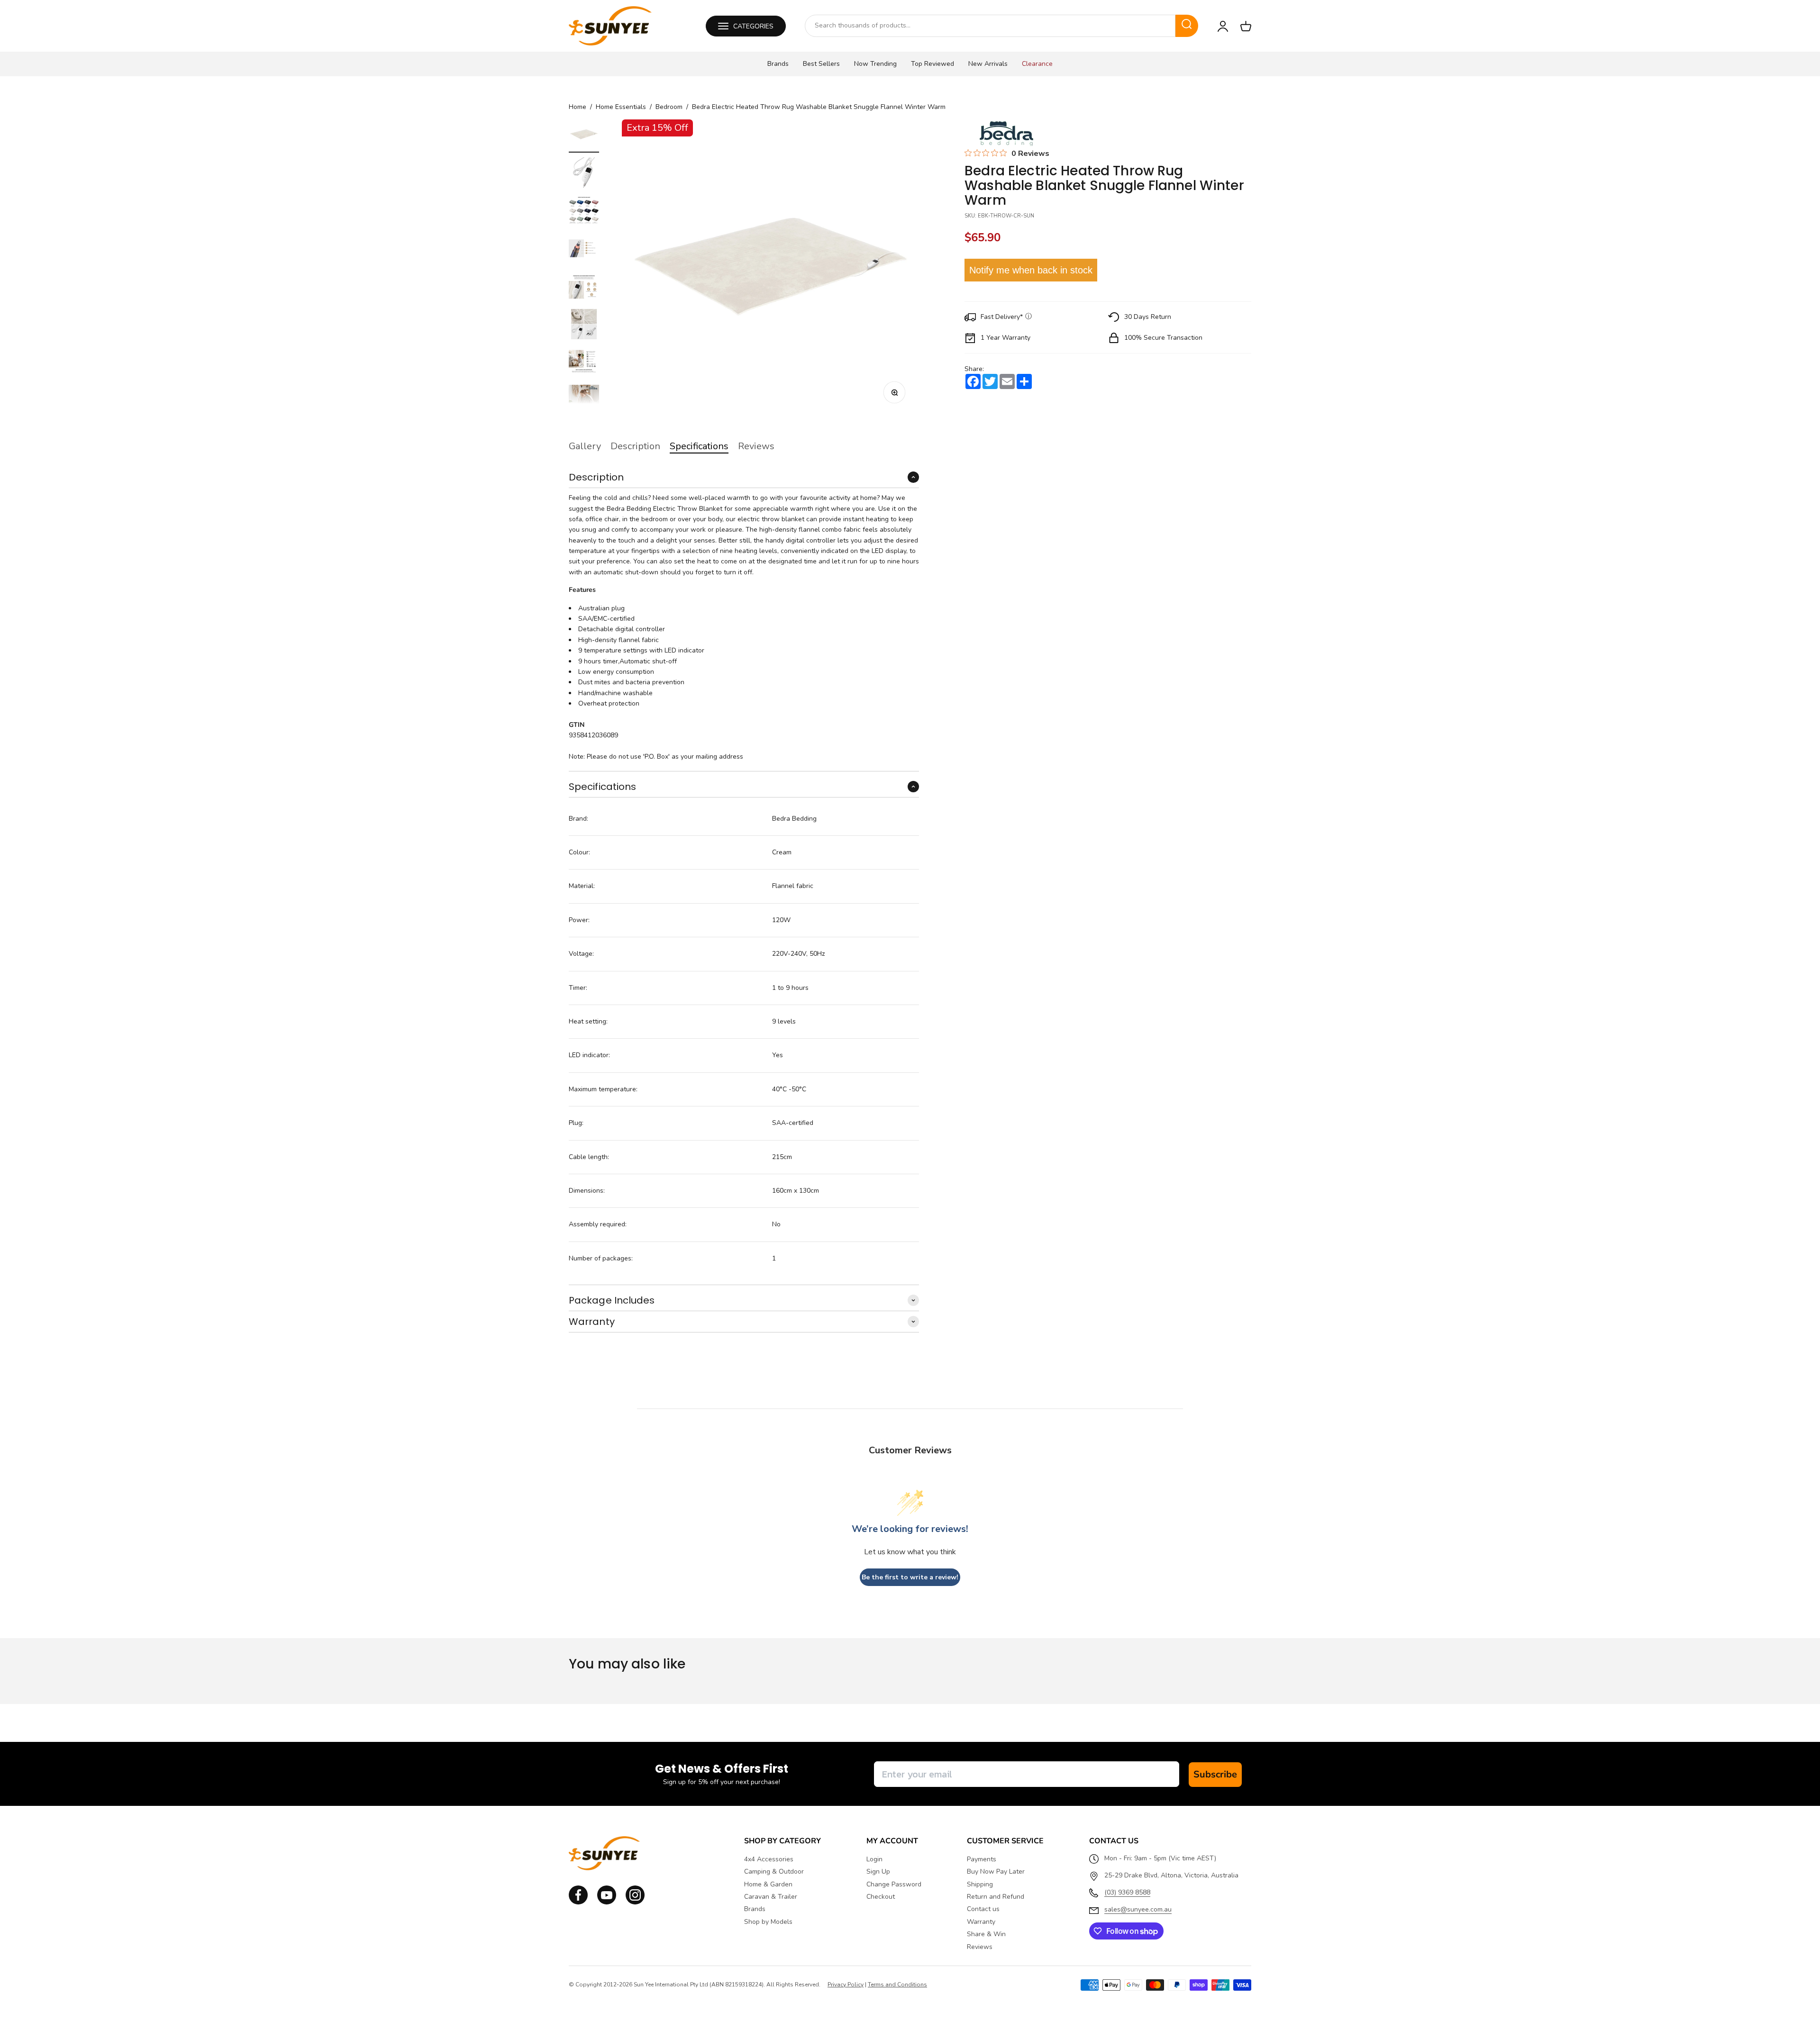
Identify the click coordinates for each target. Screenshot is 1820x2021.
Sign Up (878, 1872)
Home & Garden (768, 1885)
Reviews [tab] (756, 446)
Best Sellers (821, 64)
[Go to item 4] (584, 250)
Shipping (980, 1885)
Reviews (980, 1947)
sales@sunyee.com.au (1138, 1909)
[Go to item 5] (584, 288)
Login (874, 1859)
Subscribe (1215, 1774)
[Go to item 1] (584, 136)
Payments (982, 1859)
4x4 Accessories (769, 1859)
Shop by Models (768, 1922)
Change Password (894, 1885)
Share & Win (986, 1934)
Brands (778, 64)
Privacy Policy (846, 1985)
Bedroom (669, 107)
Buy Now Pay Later (996, 1872)
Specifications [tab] (699, 446)
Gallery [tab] (585, 446)
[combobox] (990, 26)
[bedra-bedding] (1004, 133)
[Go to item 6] (584, 326)
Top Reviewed (933, 64)
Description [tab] (635, 446)
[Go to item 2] (584, 174)
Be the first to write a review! (910, 1577)
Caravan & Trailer (771, 1897)
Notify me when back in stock (1031, 270)
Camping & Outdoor (774, 1872)
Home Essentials (621, 107)
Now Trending (875, 64)
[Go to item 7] (584, 363)
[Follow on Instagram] (607, 1902)
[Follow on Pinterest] (635, 1902)
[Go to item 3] (584, 212)
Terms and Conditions (897, 1985)
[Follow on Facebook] (578, 1902)
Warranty (981, 1922)
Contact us (983, 1909)
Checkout (881, 1897)
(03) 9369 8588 (1127, 1892)
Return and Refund (996, 1897)
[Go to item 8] (584, 401)
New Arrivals (988, 64)
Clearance (1037, 64)
